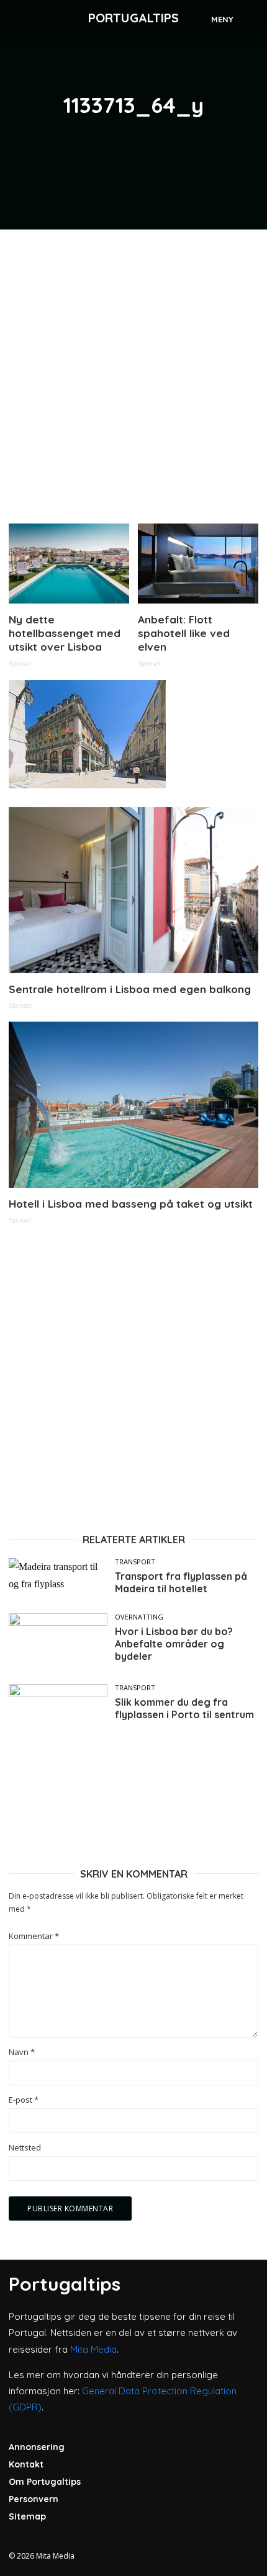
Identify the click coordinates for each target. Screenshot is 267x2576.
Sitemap (27, 2516)
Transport (135, 1562)
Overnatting (139, 1617)
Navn (22, 2052)
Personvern (34, 2499)
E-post (24, 2100)
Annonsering (37, 2447)
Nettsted (25, 2148)
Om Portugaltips (45, 2482)
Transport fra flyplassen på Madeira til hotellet (181, 1582)
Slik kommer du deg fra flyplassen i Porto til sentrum (184, 1708)
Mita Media (93, 2349)
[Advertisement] (133, 372)
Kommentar (34, 1936)
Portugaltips (133, 18)
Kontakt (26, 2464)
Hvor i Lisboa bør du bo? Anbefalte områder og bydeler (174, 1644)
